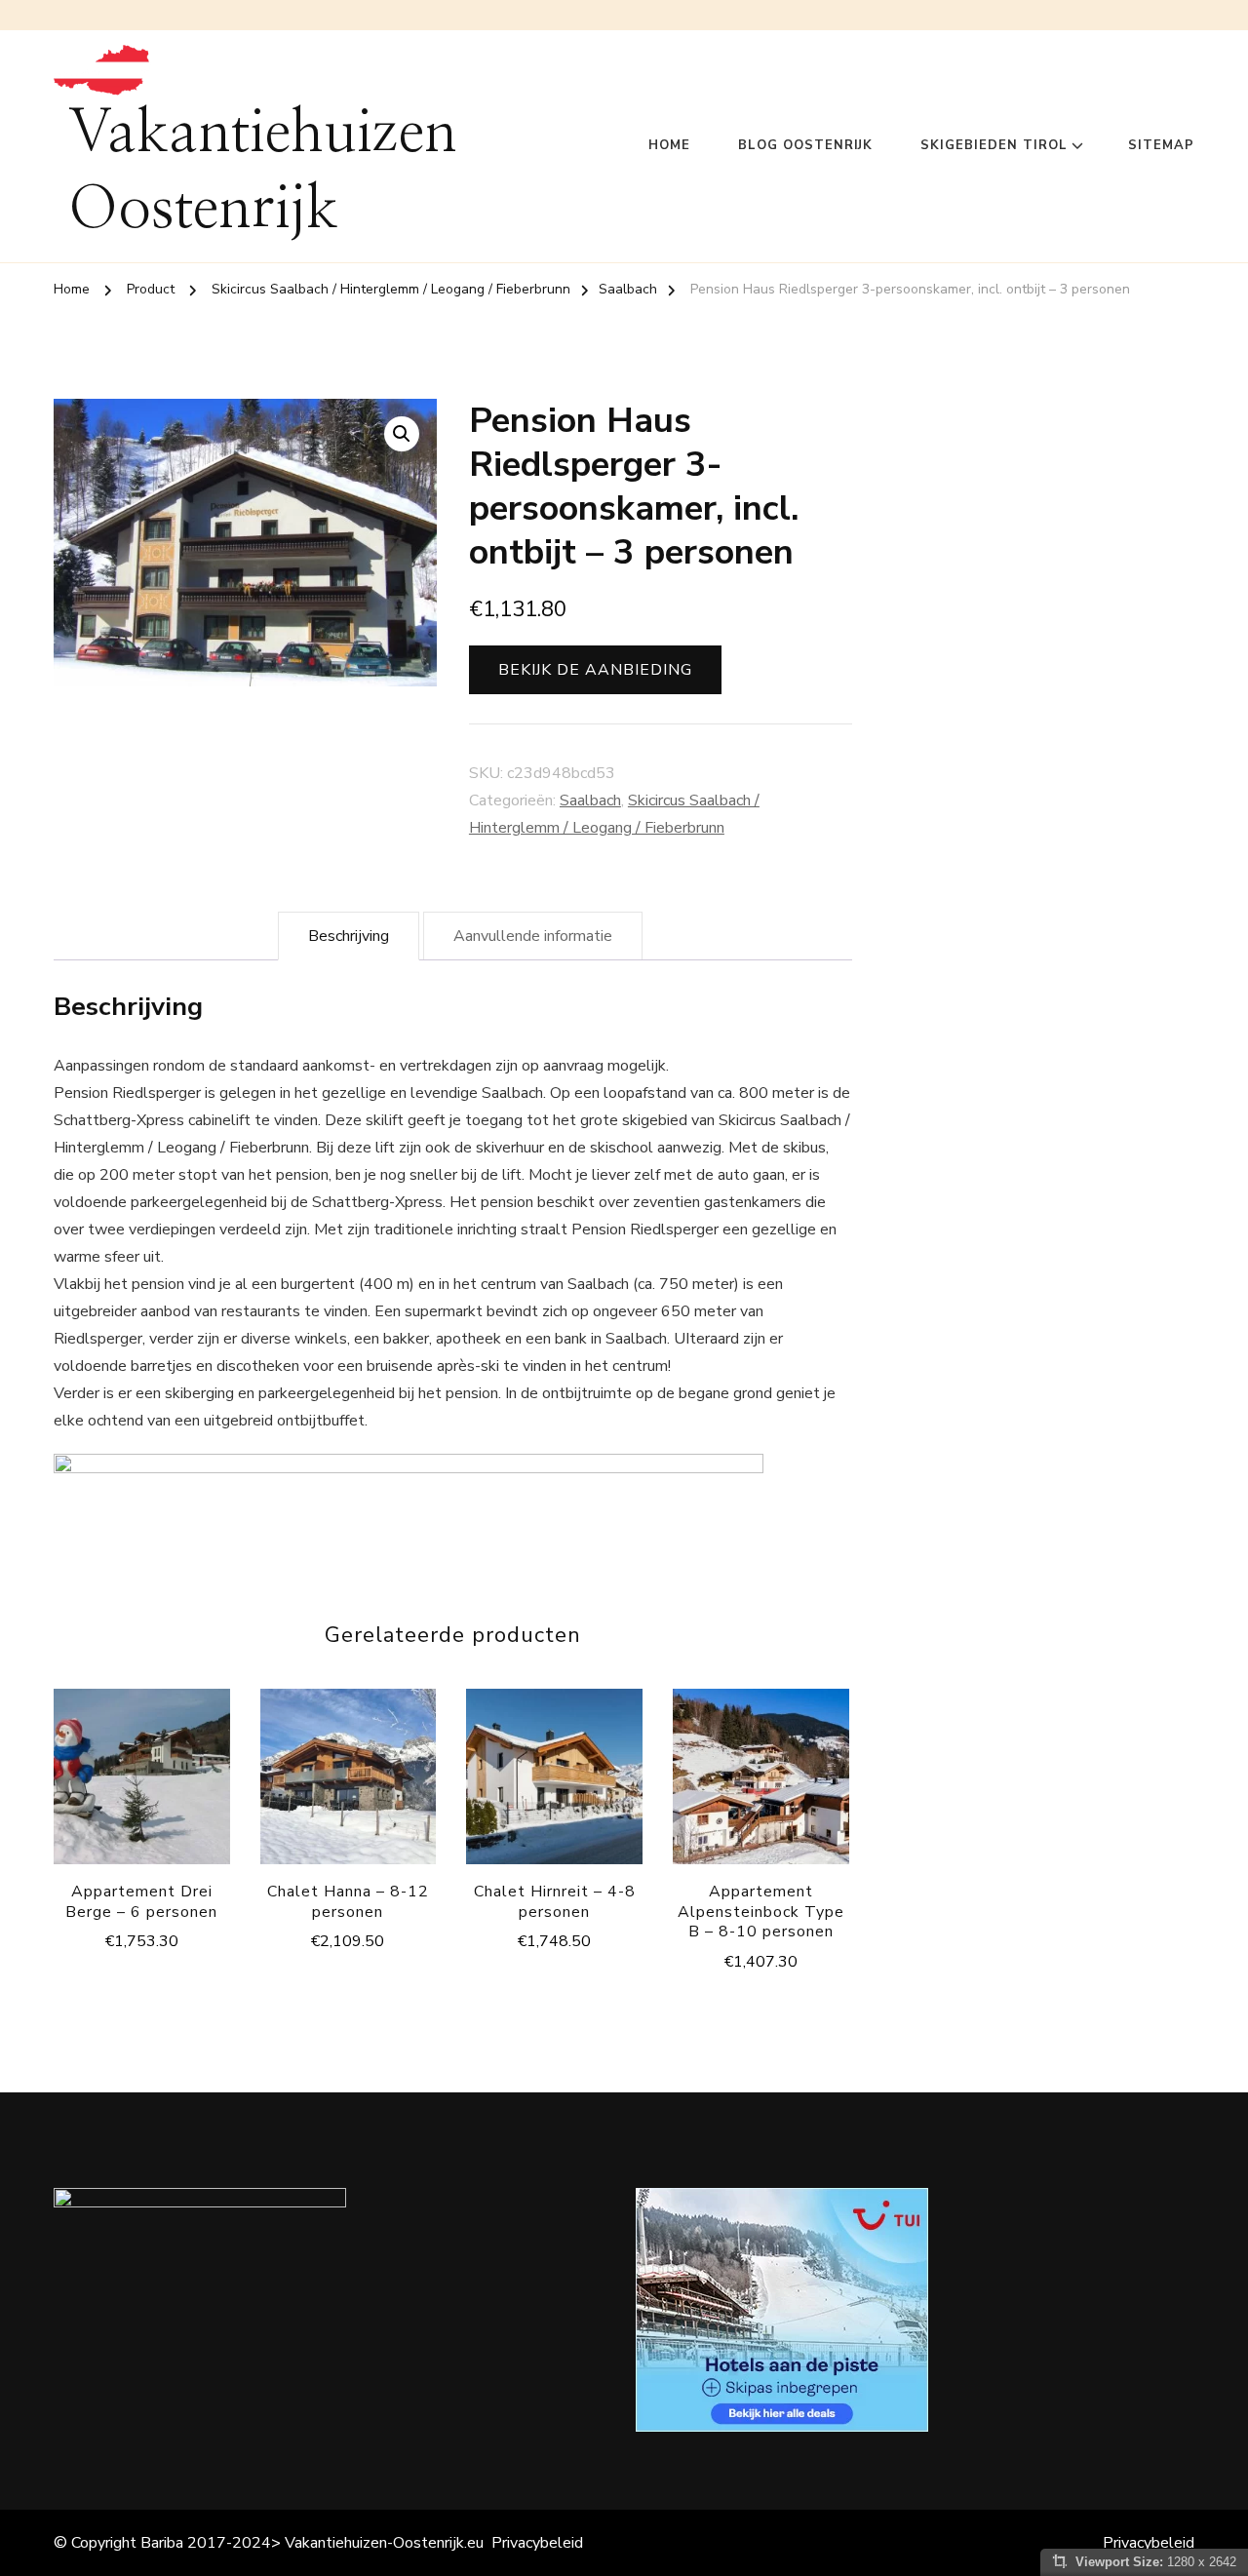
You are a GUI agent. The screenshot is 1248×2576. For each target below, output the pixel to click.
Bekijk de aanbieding (595, 670)
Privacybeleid (537, 2543)
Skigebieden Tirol (994, 145)
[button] (402, 434)
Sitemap (1161, 145)
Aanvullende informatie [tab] (533, 936)
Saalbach (590, 800)
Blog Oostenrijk (805, 145)
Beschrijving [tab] (349, 936)
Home (669, 145)
